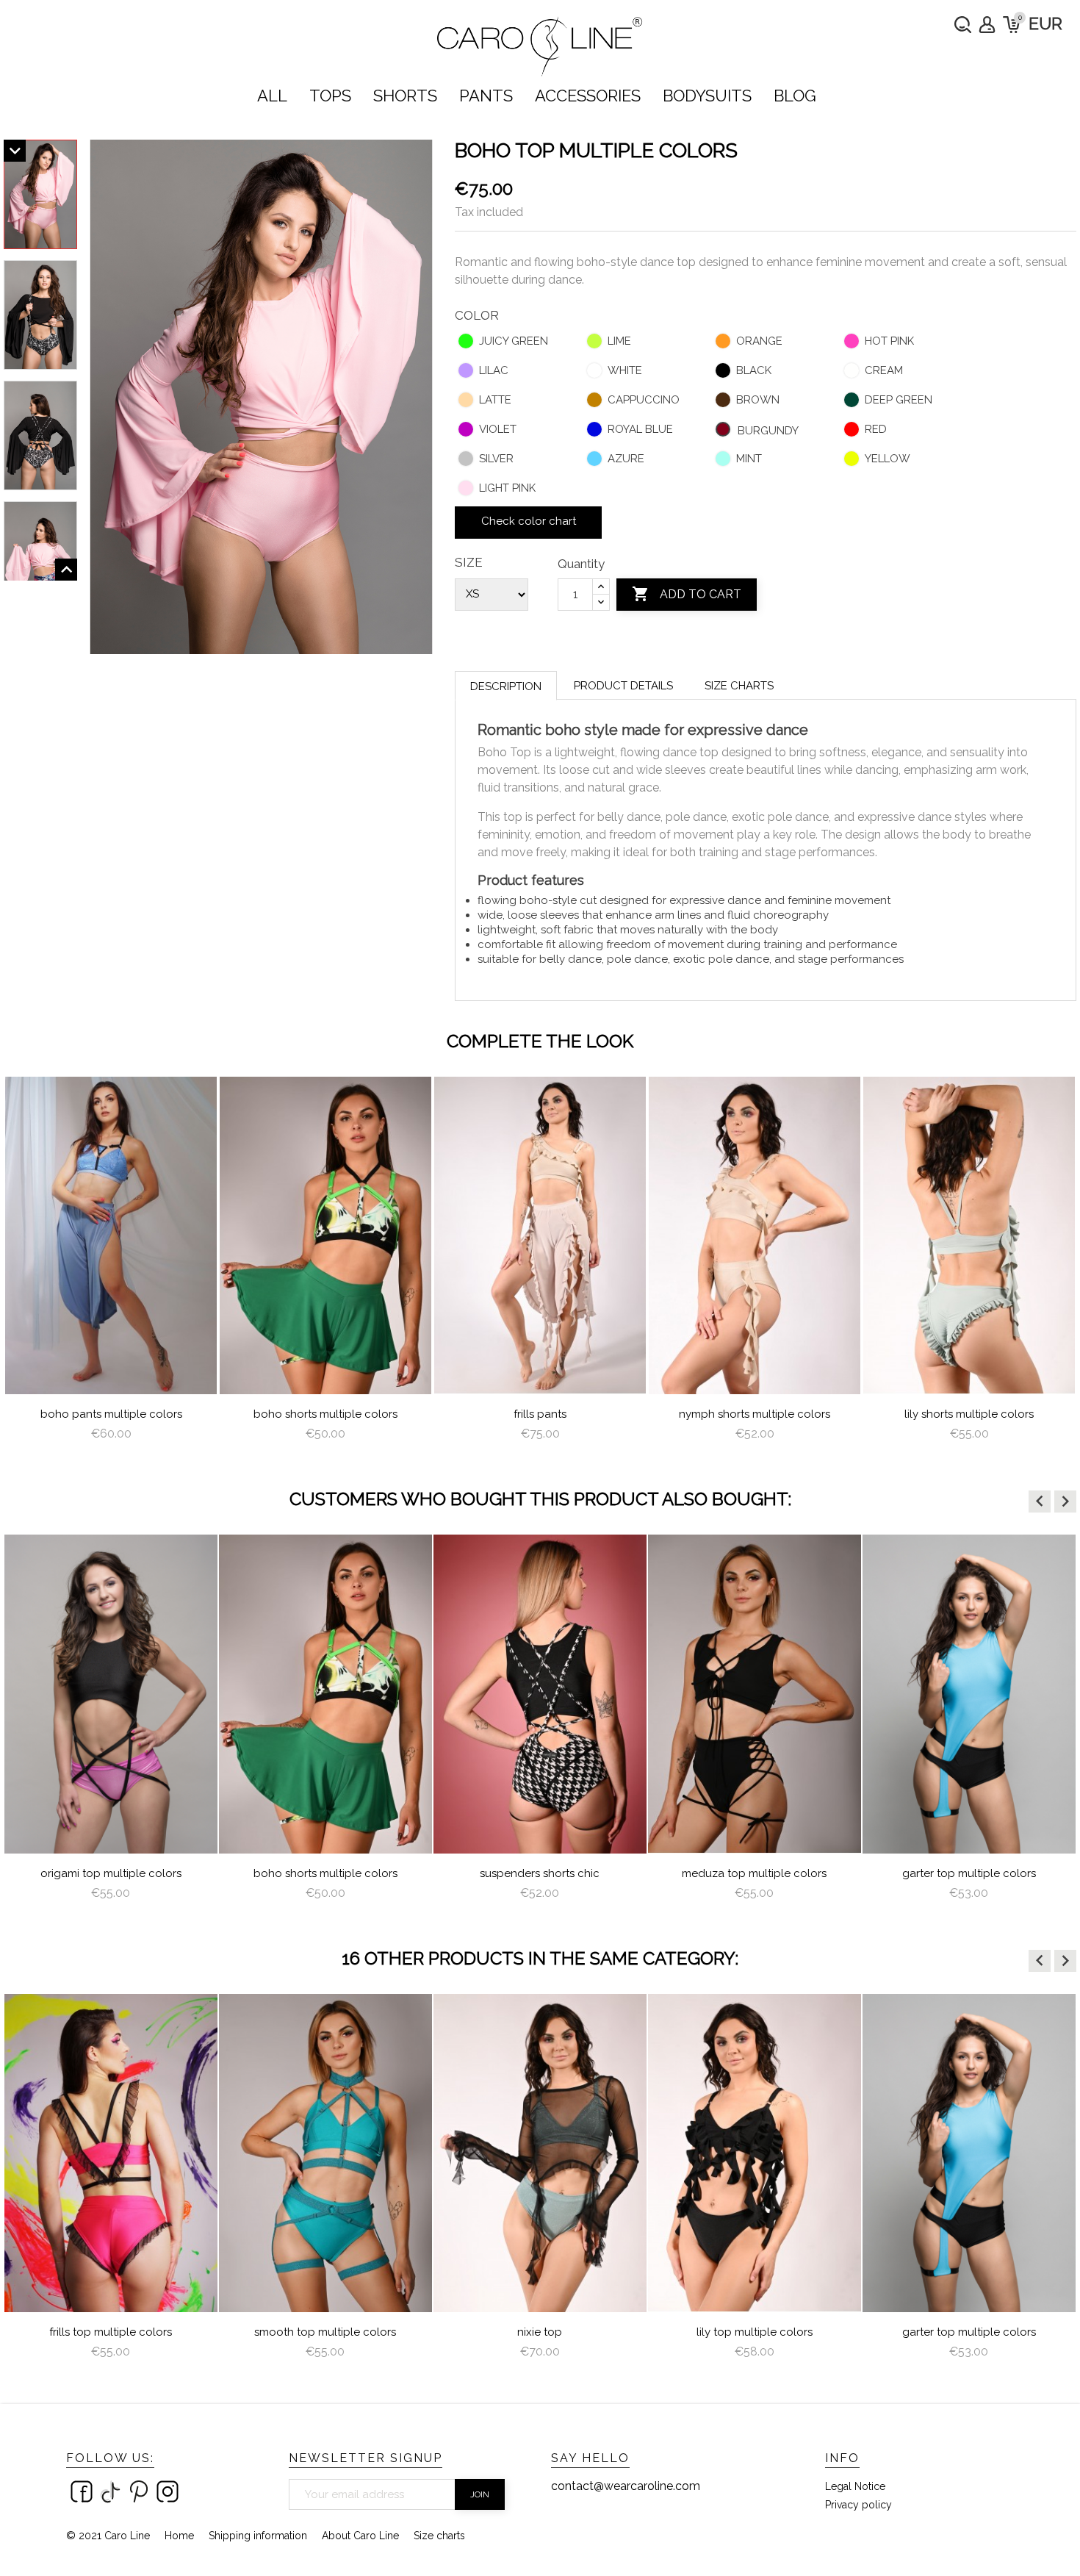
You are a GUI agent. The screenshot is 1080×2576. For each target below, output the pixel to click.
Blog (795, 96)
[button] (1040, 1502)
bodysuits (707, 96)
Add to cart (687, 594)
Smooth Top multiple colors (325, 2332)
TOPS (330, 96)
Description (506, 686)
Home (179, 2536)
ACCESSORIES (588, 96)
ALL (272, 96)
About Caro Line (360, 2536)
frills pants (540, 1414)
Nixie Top (540, 2332)
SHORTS (405, 96)
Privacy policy (858, 2505)
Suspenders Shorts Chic (540, 1873)
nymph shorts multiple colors (755, 1414)
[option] (111, 1265)
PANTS (486, 96)
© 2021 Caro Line (108, 2536)
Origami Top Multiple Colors (111, 1873)
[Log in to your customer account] (987, 25)
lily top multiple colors (755, 2332)
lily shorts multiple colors (969, 1414)
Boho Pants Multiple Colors (111, 1414)
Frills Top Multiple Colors (111, 2332)
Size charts (739, 686)
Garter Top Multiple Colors (969, 1873)
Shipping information (258, 2536)
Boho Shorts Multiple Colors (325, 1414)
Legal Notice (855, 2486)
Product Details (623, 686)
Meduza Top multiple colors (754, 1873)
